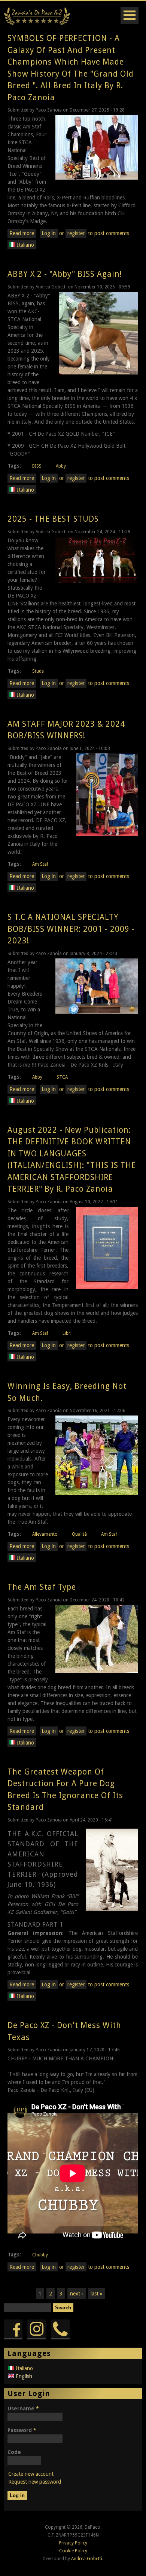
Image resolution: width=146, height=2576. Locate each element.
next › (77, 2294)
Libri (67, 1333)
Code (14, 2452)
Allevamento (45, 1534)
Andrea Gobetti (87, 2559)
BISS (37, 466)
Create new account (31, 2474)
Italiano (25, 245)
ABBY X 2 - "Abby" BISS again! (65, 274)
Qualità (79, 1534)
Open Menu (130, 15)
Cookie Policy (73, 2551)
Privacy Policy (73, 2543)
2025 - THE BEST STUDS (53, 519)
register (76, 233)
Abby (61, 466)
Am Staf (40, 864)
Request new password (35, 2482)
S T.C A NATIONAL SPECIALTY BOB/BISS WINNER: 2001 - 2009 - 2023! (71, 929)
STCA (62, 1077)
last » (97, 2294)
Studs (38, 671)
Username (23, 2408)
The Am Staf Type (42, 1587)
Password (22, 2430)
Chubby (40, 2255)
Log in (49, 233)
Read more (23, 234)
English (23, 2376)
